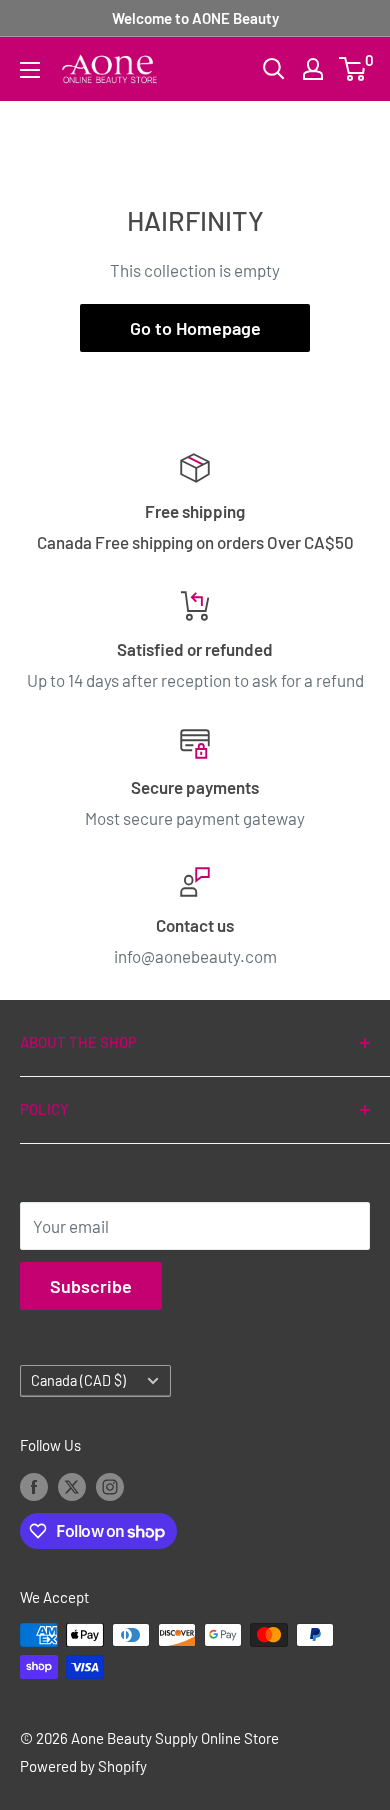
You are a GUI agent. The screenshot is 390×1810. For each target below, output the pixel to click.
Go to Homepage (195, 328)
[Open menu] (30, 70)
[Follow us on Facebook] (34, 1486)
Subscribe (91, 1286)
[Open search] (274, 69)
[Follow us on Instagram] (110, 1486)
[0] (353, 69)
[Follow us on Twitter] (72, 1486)
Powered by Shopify (83, 1766)
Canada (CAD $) (78, 1380)
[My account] (313, 69)
